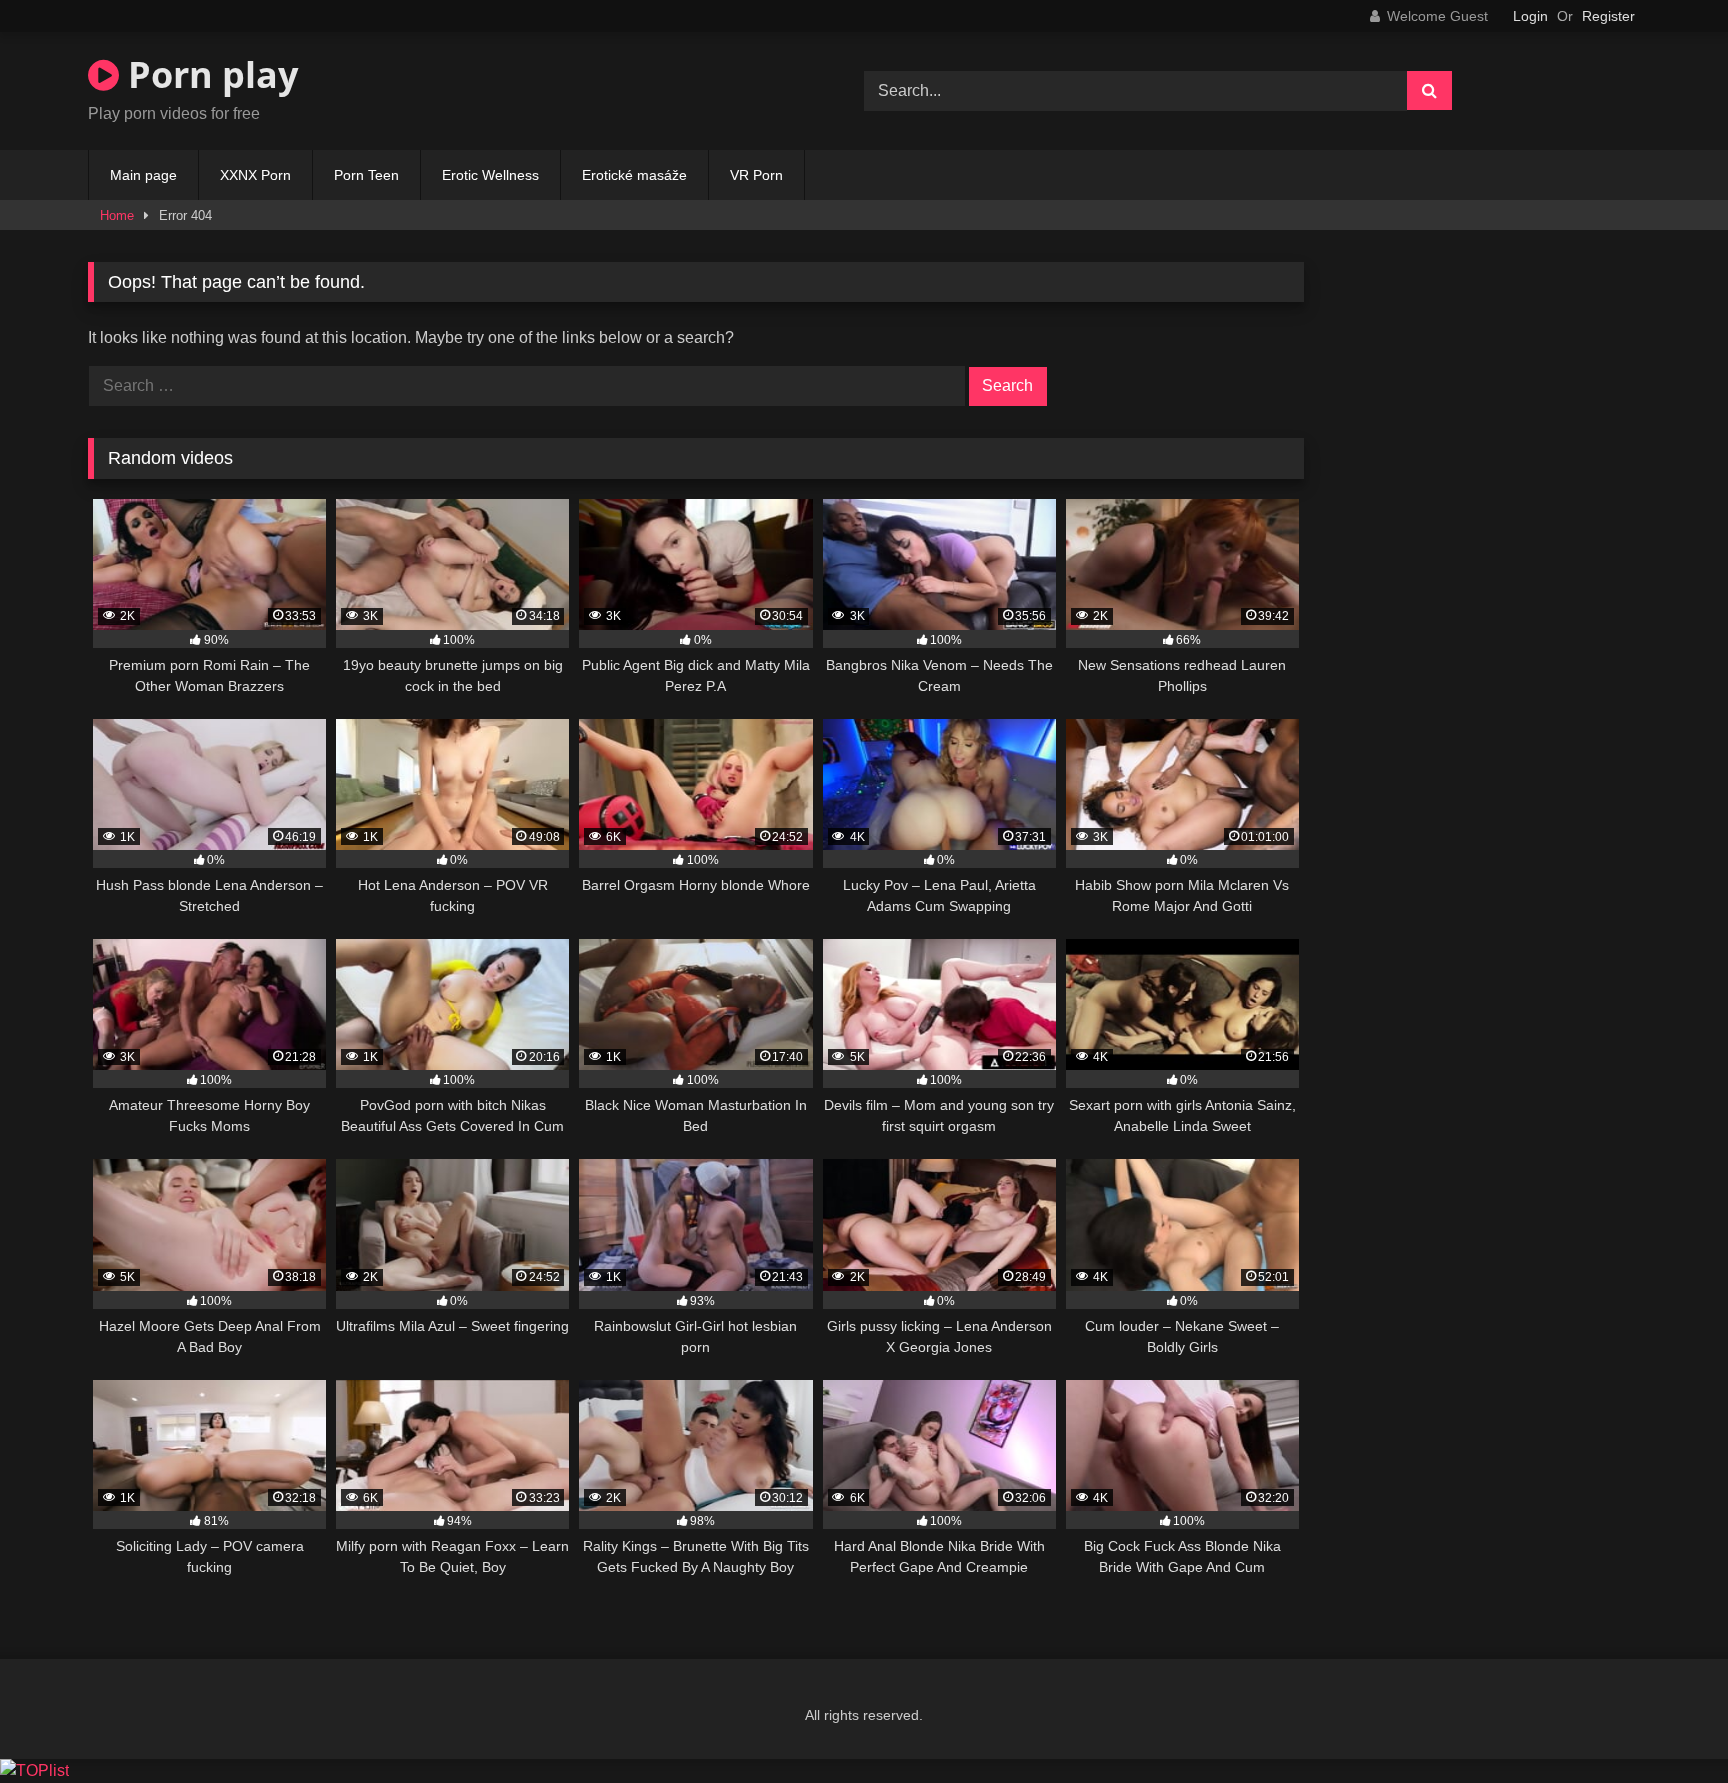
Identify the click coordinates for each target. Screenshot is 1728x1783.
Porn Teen (366, 175)
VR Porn (756, 175)
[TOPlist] (34, 1770)
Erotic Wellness (490, 175)
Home (117, 215)
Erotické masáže (634, 175)
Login (1530, 16)
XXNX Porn (255, 175)
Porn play (208, 74)
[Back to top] (1666, 1723)
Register (1608, 16)
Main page (143, 175)
